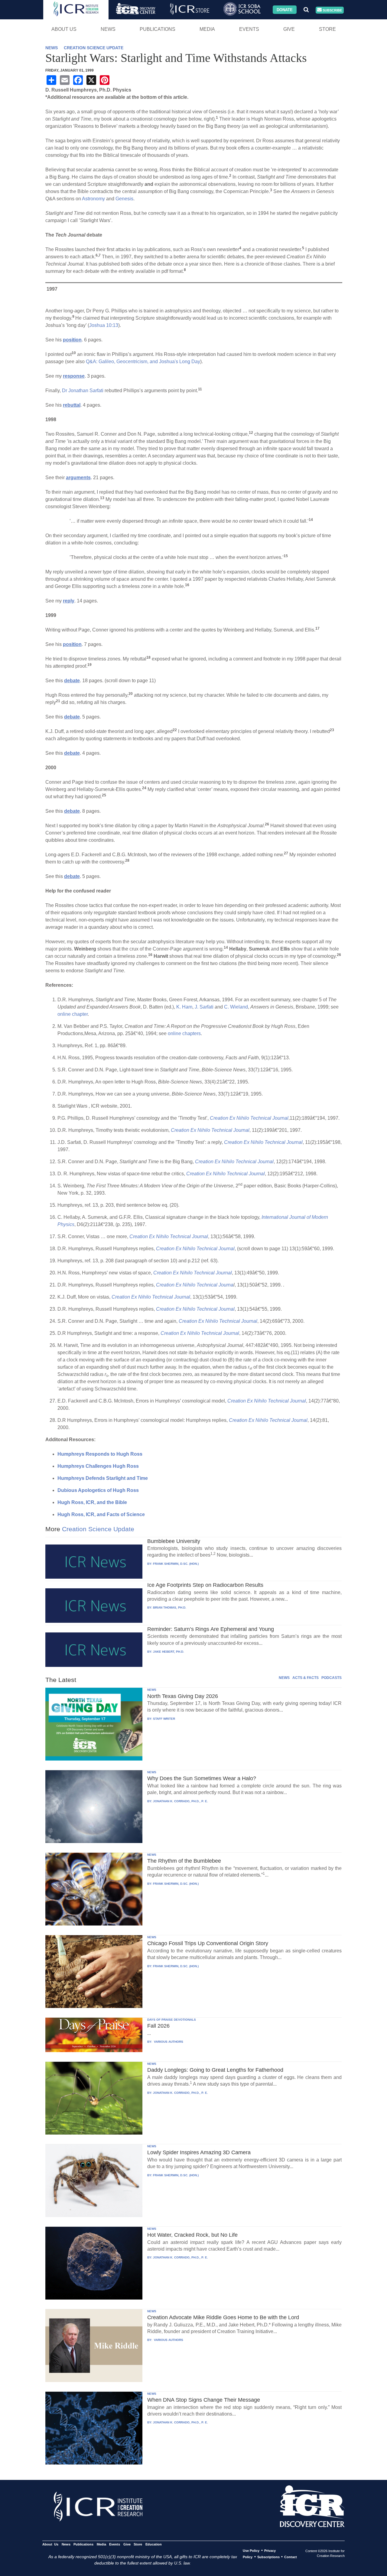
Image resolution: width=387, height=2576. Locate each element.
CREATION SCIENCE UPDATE (94, 48)
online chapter (73, 1014)
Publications (158, 29)
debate (72, 681)
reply (69, 601)
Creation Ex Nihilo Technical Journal (249, 1118)
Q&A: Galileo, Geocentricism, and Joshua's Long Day (143, 362)
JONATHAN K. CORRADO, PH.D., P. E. (180, 1801)
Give (289, 29)
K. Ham (184, 1007)
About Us (64, 29)
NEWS (52, 48)
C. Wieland (236, 1007)
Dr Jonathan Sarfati (83, 391)
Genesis (124, 199)
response (74, 376)
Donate (285, 10)
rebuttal (72, 405)
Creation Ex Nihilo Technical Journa (195, 1285)
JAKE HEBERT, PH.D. (169, 1652)
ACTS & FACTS (306, 1678)
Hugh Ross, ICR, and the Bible (92, 1502)
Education (153, 2544)
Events (249, 29)
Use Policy (251, 2551)
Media (207, 29)
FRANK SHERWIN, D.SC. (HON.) (176, 1564)
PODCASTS (332, 1678)
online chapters (184, 1033)
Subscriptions (268, 2557)
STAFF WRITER (164, 1719)
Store (327, 29)
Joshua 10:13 (104, 325)
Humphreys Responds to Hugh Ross (100, 1454)
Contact (291, 2557)
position (72, 340)
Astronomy (93, 199)
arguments (78, 478)
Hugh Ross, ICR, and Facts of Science (101, 1514)
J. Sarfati (204, 1007)
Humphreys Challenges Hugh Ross (98, 1466)
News (108, 29)
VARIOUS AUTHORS (168, 2042)
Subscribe (332, 10)
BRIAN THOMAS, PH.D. (170, 1608)
